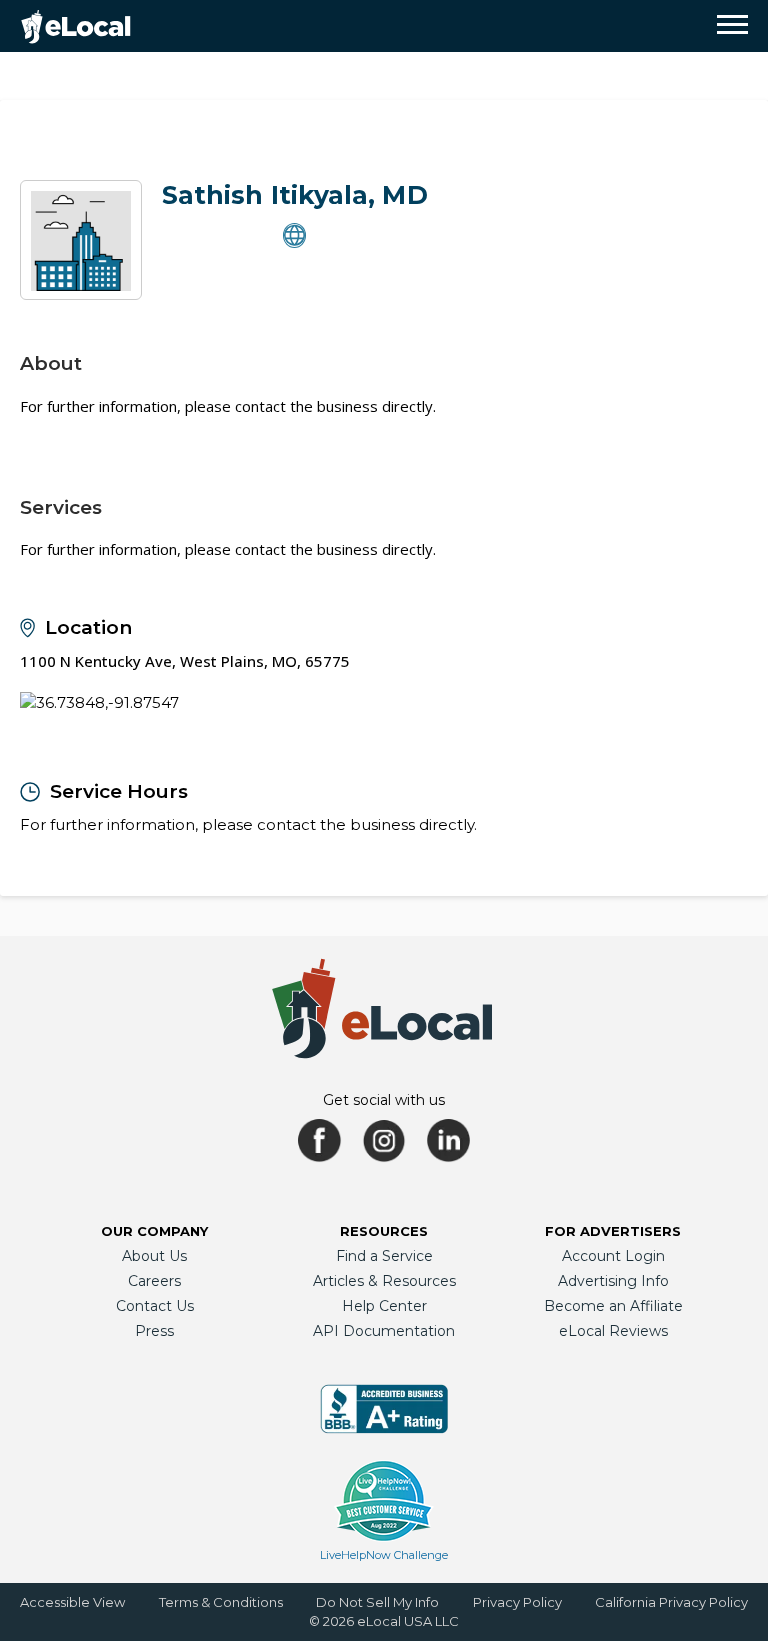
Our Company (154, 1231)
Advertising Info (613, 1281)
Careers (154, 1281)
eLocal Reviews (613, 1331)
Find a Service (384, 1256)
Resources (384, 1231)
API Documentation (384, 1331)
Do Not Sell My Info (377, 1602)
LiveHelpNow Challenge (384, 1555)
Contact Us (155, 1306)
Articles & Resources (384, 1281)
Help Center (384, 1306)
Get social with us (384, 1100)
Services (61, 507)
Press (154, 1331)
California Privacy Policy (671, 1602)
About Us (154, 1256)
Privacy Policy (517, 1602)
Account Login (613, 1256)
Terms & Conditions (221, 1602)
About (51, 363)
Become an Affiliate (613, 1306)
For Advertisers (613, 1231)
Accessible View (72, 1602)
